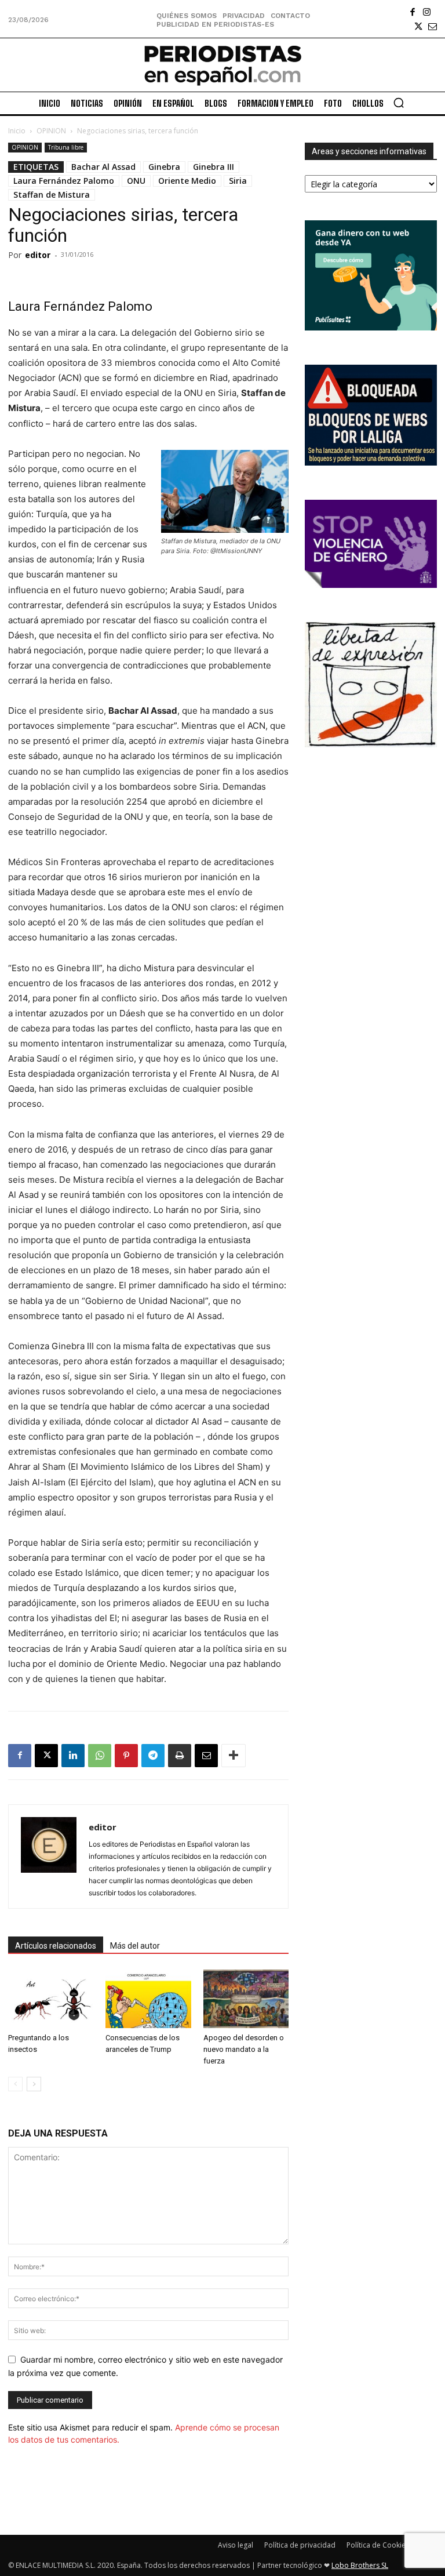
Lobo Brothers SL (360, 2565)
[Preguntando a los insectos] (51, 1999)
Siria (238, 181)
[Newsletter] (433, 26)
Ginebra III (214, 167)
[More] (234, 1756)
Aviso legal (236, 2545)
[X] (418, 26)
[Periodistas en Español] (222, 65)
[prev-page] (15, 2084)
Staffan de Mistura (52, 195)
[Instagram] (427, 12)
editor (38, 255)
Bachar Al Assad (103, 167)
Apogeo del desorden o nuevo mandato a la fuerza (244, 2049)
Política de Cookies (378, 2545)
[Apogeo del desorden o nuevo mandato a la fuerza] (246, 1999)
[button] (399, 103)
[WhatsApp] (100, 1756)
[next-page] (34, 2084)
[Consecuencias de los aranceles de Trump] (148, 1999)
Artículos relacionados (56, 1946)
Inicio (17, 131)
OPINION (51, 131)
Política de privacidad (300, 2545)
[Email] (206, 1756)
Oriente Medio (187, 181)
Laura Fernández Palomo (64, 181)
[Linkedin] (73, 1756)
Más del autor (135, 1946)
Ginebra (164, 167)
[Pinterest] (126, 1756)
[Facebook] (412, 12)
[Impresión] (180, 1756)
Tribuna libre (66, 147)
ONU (136, 181)
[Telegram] (153, 1756)
